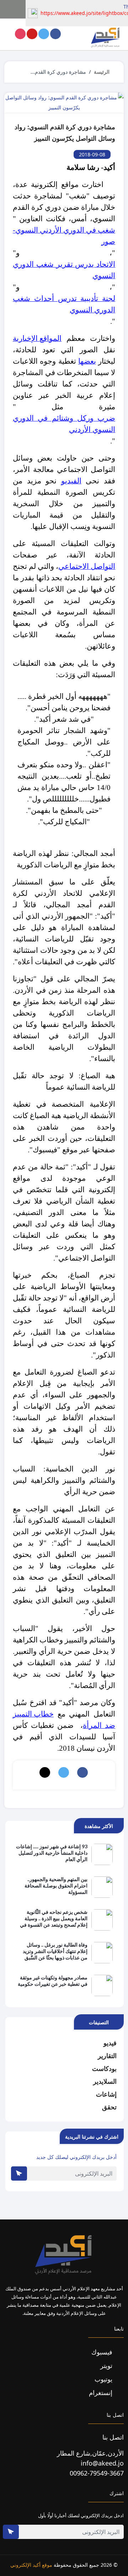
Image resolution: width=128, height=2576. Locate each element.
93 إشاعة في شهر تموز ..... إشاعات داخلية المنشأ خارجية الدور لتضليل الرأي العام (52, 1853)
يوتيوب (104, 2379)
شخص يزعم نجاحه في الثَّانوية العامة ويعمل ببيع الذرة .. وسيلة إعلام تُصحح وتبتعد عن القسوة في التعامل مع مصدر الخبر (54, 1919)
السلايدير (105, 2081)
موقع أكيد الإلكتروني (31, 2565)
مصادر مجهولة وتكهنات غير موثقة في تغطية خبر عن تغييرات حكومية (53, 1981)
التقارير (107, 2056)
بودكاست (104, 2068)
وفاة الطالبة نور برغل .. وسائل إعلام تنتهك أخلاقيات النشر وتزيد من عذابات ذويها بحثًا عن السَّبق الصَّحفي (55, 1952)
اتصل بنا (113, 2437)
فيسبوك (103, 2352)
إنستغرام (102, 2393)
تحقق (109, 2107)
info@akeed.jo (102, 2463)
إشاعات (106, 2094)
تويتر (107, 2365)
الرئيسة (102, 72)
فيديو (110, 2043)
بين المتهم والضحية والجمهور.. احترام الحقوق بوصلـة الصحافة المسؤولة (56, 1886)
